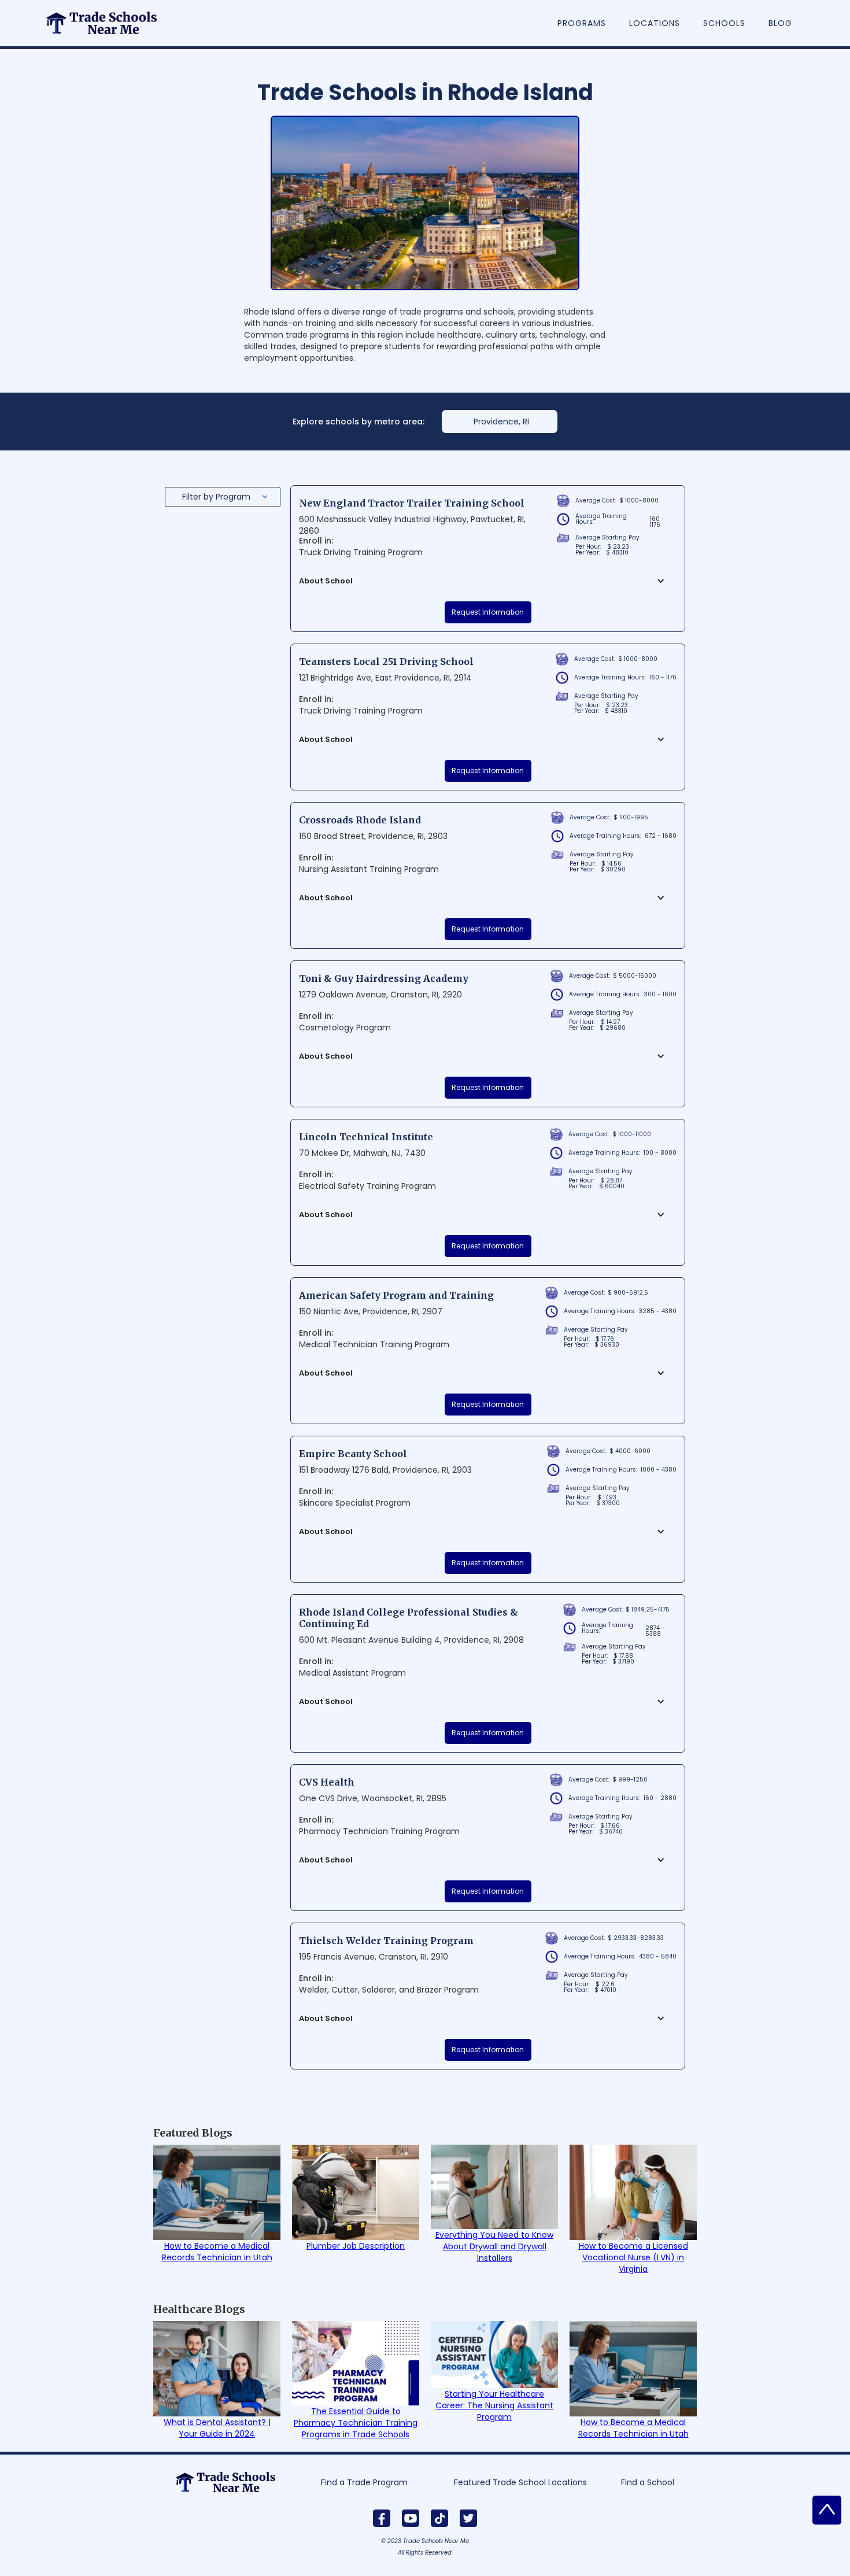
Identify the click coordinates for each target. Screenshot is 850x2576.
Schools (724, 23)
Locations (655, 23)
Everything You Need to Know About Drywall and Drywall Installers (494, 2246)
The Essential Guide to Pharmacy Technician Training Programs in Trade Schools (356, 2423)
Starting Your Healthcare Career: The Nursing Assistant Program (494, 2405)
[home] (108, 17)
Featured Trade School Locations (520, 2482)
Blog (780, 23)
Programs (582, 23)
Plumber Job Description (356, 2246)
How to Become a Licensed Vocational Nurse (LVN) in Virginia (633, 2257)
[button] (223, 497)
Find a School (648, 2482)
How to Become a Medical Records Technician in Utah (217, 2252)
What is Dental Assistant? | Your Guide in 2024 (217, 2428)
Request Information (488, 612)
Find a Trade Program (364, 2482)
